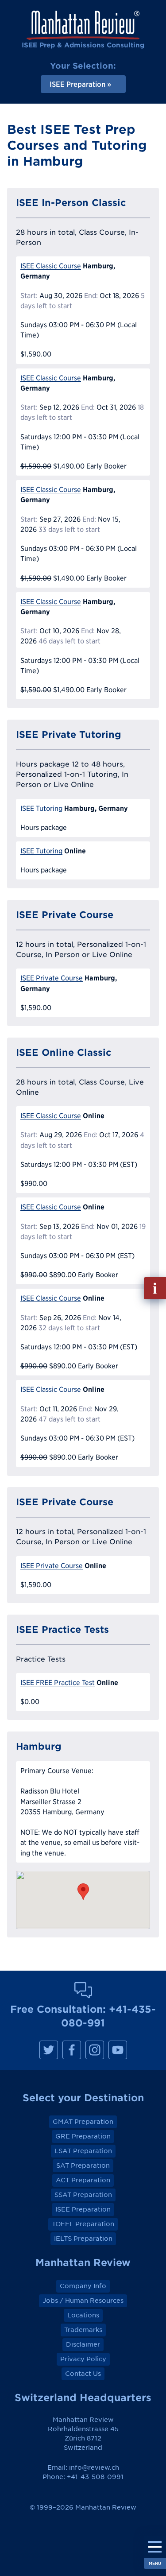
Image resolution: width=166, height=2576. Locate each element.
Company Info (83, 2286)
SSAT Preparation (83, 2195)
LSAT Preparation (83, 2151)
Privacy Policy (83, 2359)
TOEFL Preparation (83, 2224)
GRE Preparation (83, 2136)
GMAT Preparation (83, 2122)
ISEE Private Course (52, 978)
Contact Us (83, 2374)
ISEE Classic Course (51, 266)
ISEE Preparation (83, 2209)
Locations (83, 2315)
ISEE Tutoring (41, 808)
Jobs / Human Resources (83, 2301)
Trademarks (83, 2330)
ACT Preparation (83, 2180)
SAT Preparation (83, 2165)
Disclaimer (83, 2344)
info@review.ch (94, 2468)
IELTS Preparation (83, 2239)
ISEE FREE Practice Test (58, 1683)
